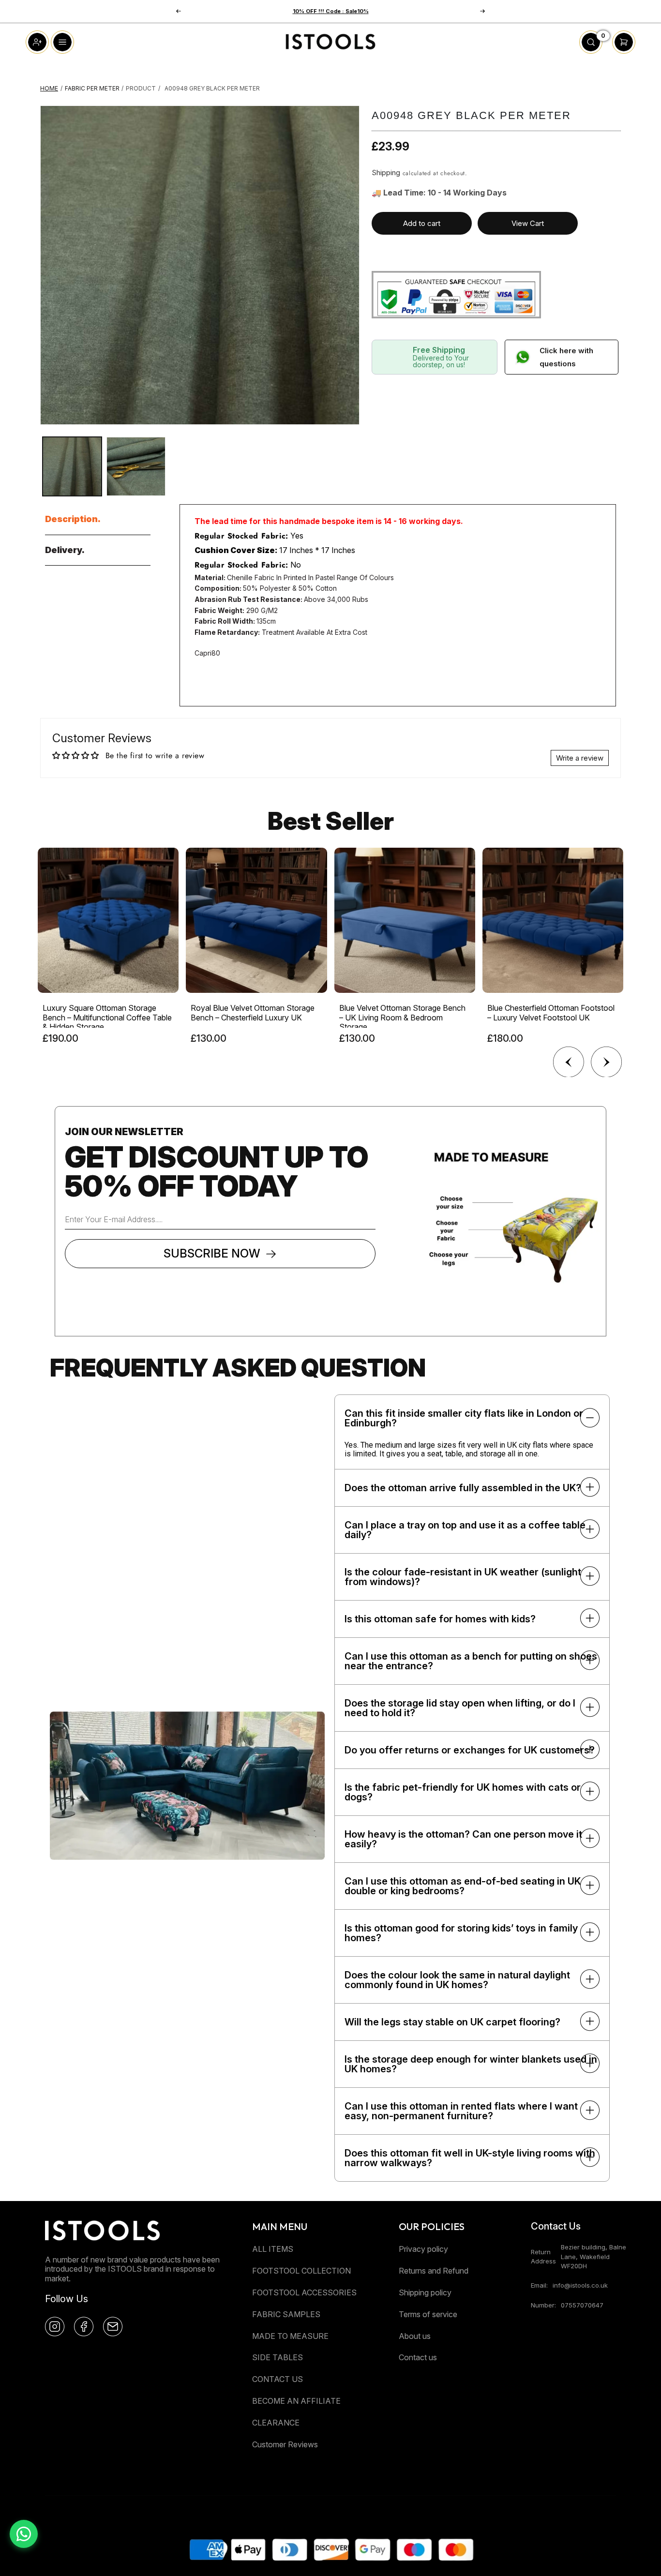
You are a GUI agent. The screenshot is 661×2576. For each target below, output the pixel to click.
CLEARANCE (276, 2423)
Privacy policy (423, 2249)
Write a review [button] (580, 758)
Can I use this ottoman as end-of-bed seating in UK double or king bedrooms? (463, 1886)
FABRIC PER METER (92, 88)
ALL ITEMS (273, 2249)
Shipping (386, 172)
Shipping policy (425, 2292)
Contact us (418, 2357)
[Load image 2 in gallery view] (136, 466)
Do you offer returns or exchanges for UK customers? (470, 1750)
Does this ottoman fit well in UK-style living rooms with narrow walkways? (470, 2158)
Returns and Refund (434, 2271)
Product (141, 88)
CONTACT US (278, 2379)
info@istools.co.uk (580, 2285)
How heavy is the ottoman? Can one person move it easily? (463, 1839)
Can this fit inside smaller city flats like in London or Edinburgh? (464, 1418)
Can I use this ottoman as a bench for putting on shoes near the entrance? (471, 1661)
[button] (482, 11)
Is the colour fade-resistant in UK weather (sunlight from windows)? (463, 1577)
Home (49, 88)
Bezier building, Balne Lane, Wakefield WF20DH (593, 2256)
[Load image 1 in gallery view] (72, 466)
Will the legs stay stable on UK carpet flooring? (452, 2022)
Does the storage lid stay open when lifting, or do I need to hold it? (460, 1708)
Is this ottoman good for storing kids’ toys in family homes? (461, 1933)
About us (415, 2336)
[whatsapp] (24, 2534)
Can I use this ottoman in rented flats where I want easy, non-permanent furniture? (461, 2111)
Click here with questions (566, 357)
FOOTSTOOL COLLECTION (301, 2271)
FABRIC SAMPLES (286, 2314)
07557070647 (582, 2305)
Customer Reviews (285, 2444)
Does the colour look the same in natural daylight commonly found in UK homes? (457, 1980)
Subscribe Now (212, 1253)
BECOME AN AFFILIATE (296, 2401)
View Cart (528, 223)
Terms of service (428, 2314)
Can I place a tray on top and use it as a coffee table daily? (465, 1530)
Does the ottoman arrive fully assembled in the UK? (463, 1488)
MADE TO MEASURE (290, 2336)
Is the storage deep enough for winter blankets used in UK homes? (471, 2064)
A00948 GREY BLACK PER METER (212, 88)
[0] (591, 51)
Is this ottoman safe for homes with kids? (440, 1619)
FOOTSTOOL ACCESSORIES (304, 2292)
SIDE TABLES (278, 2357)
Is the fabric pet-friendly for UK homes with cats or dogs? (463, 1792)
